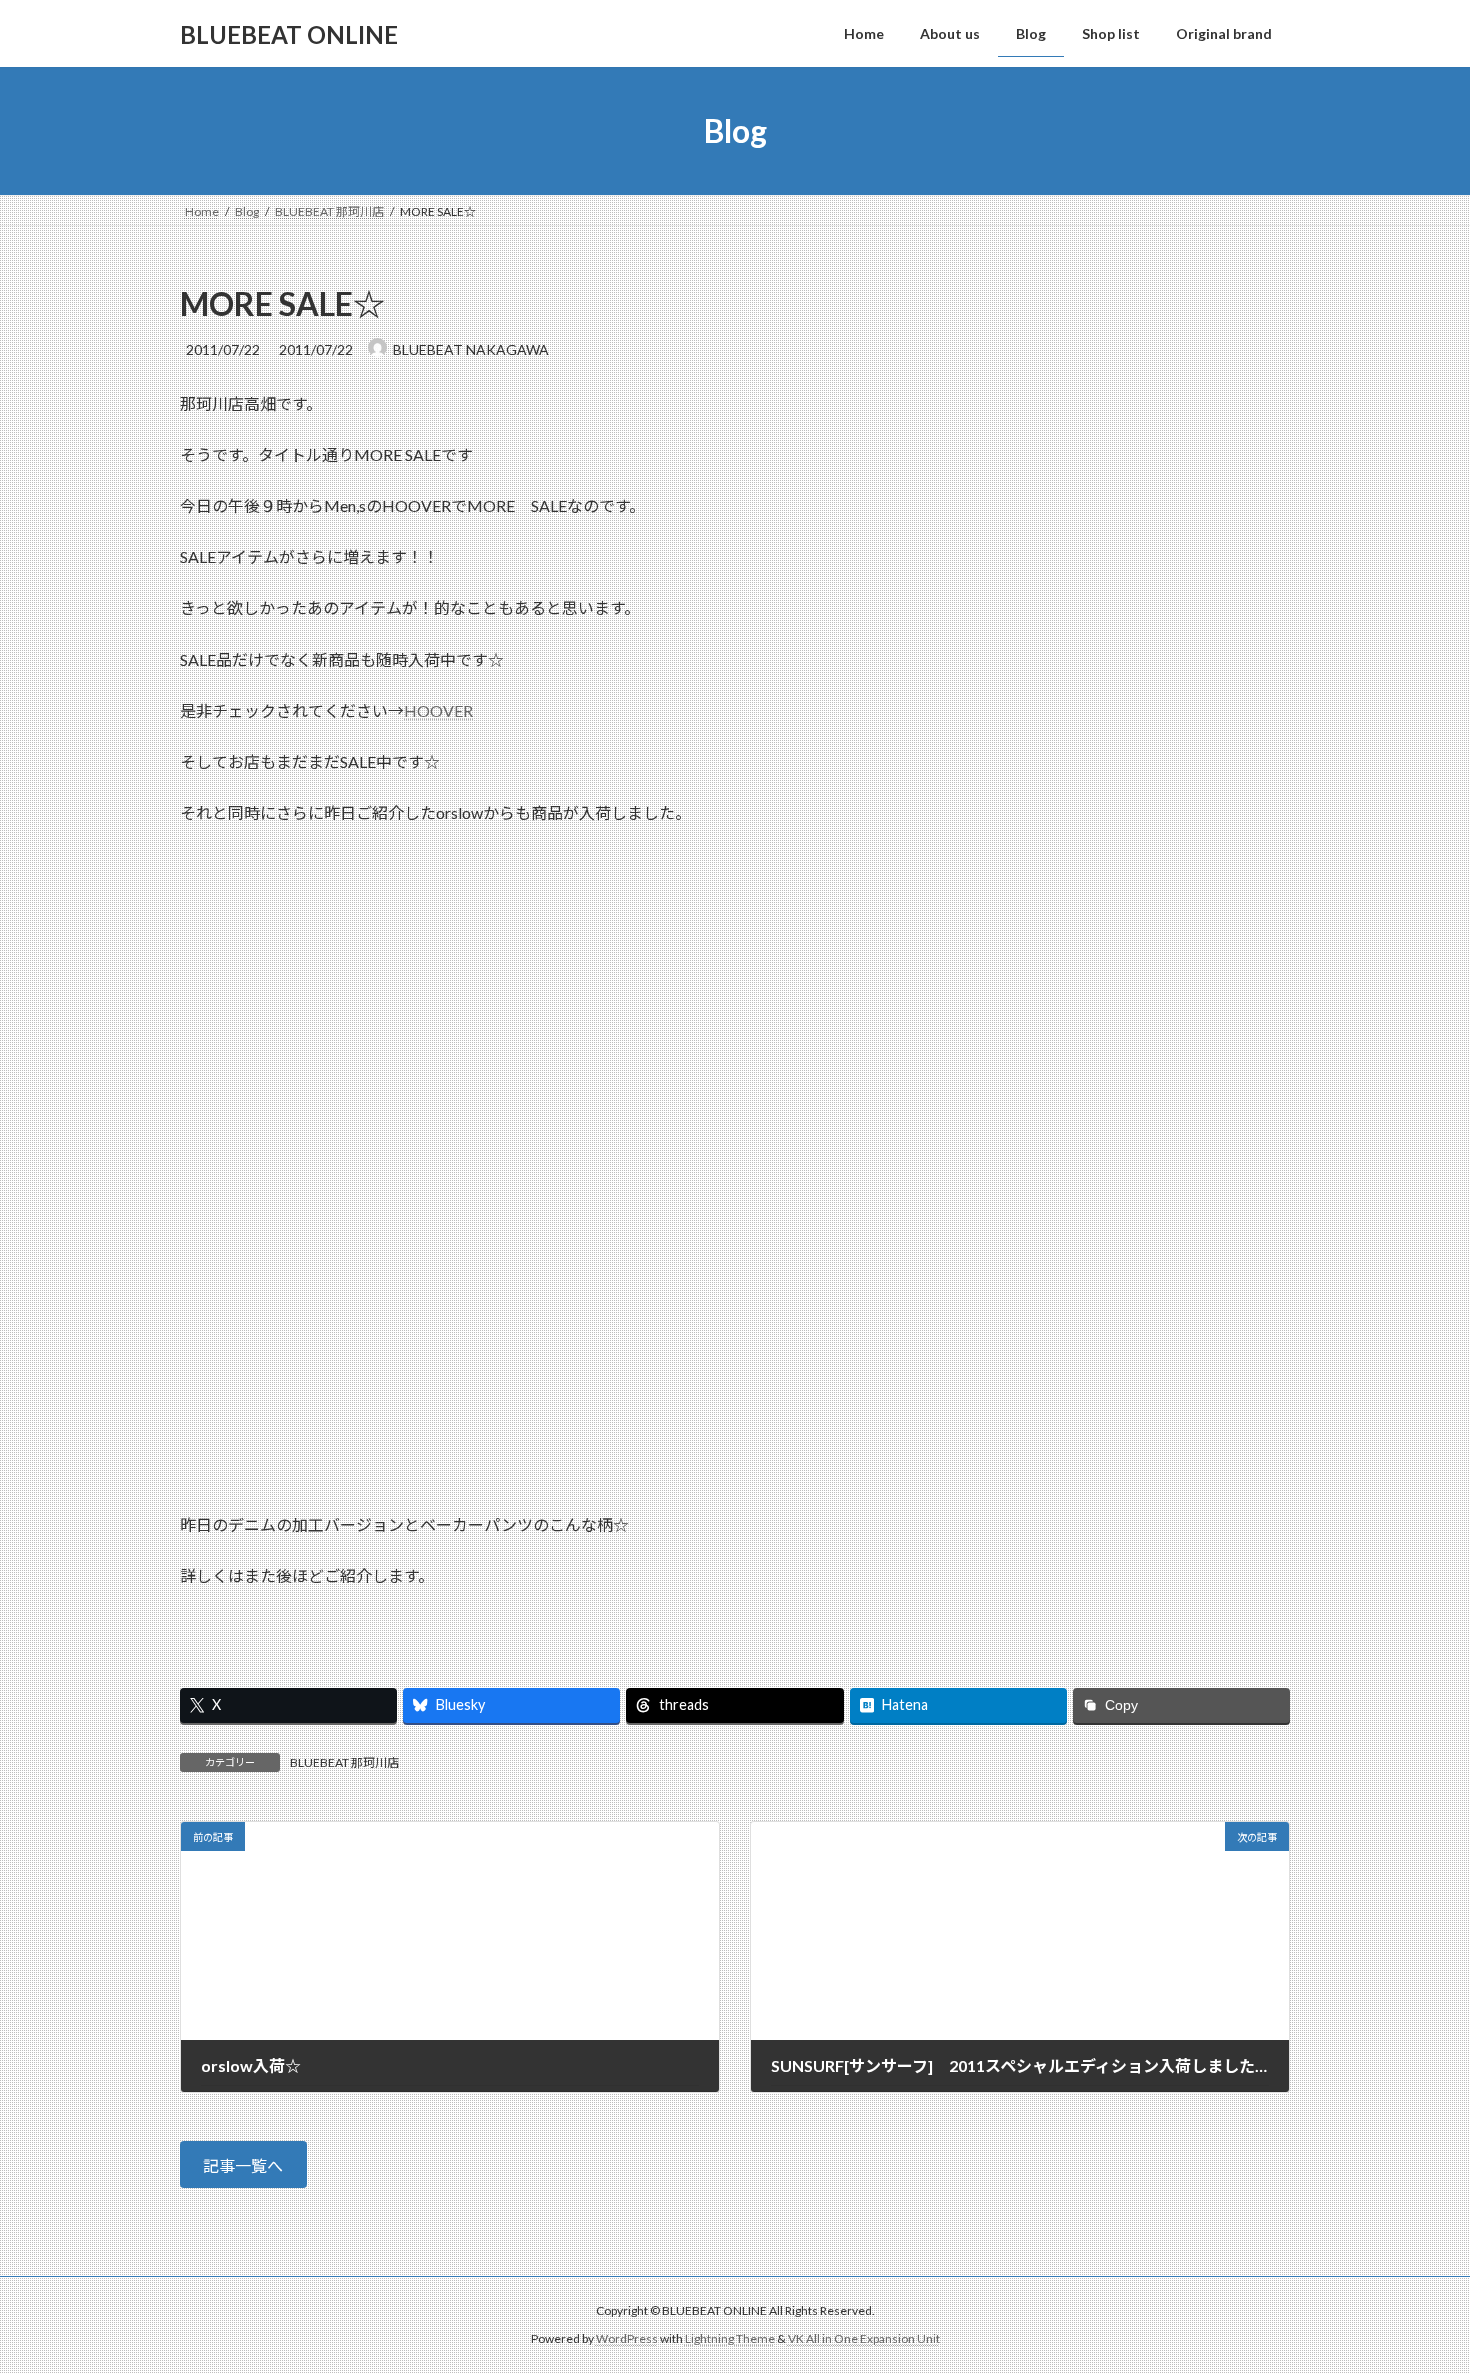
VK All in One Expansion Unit (864, 2339)
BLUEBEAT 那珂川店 (344, 1762)
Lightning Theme (730, 2339)
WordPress (627, 2339)
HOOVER (438, 710)
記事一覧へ (243, 2165)
